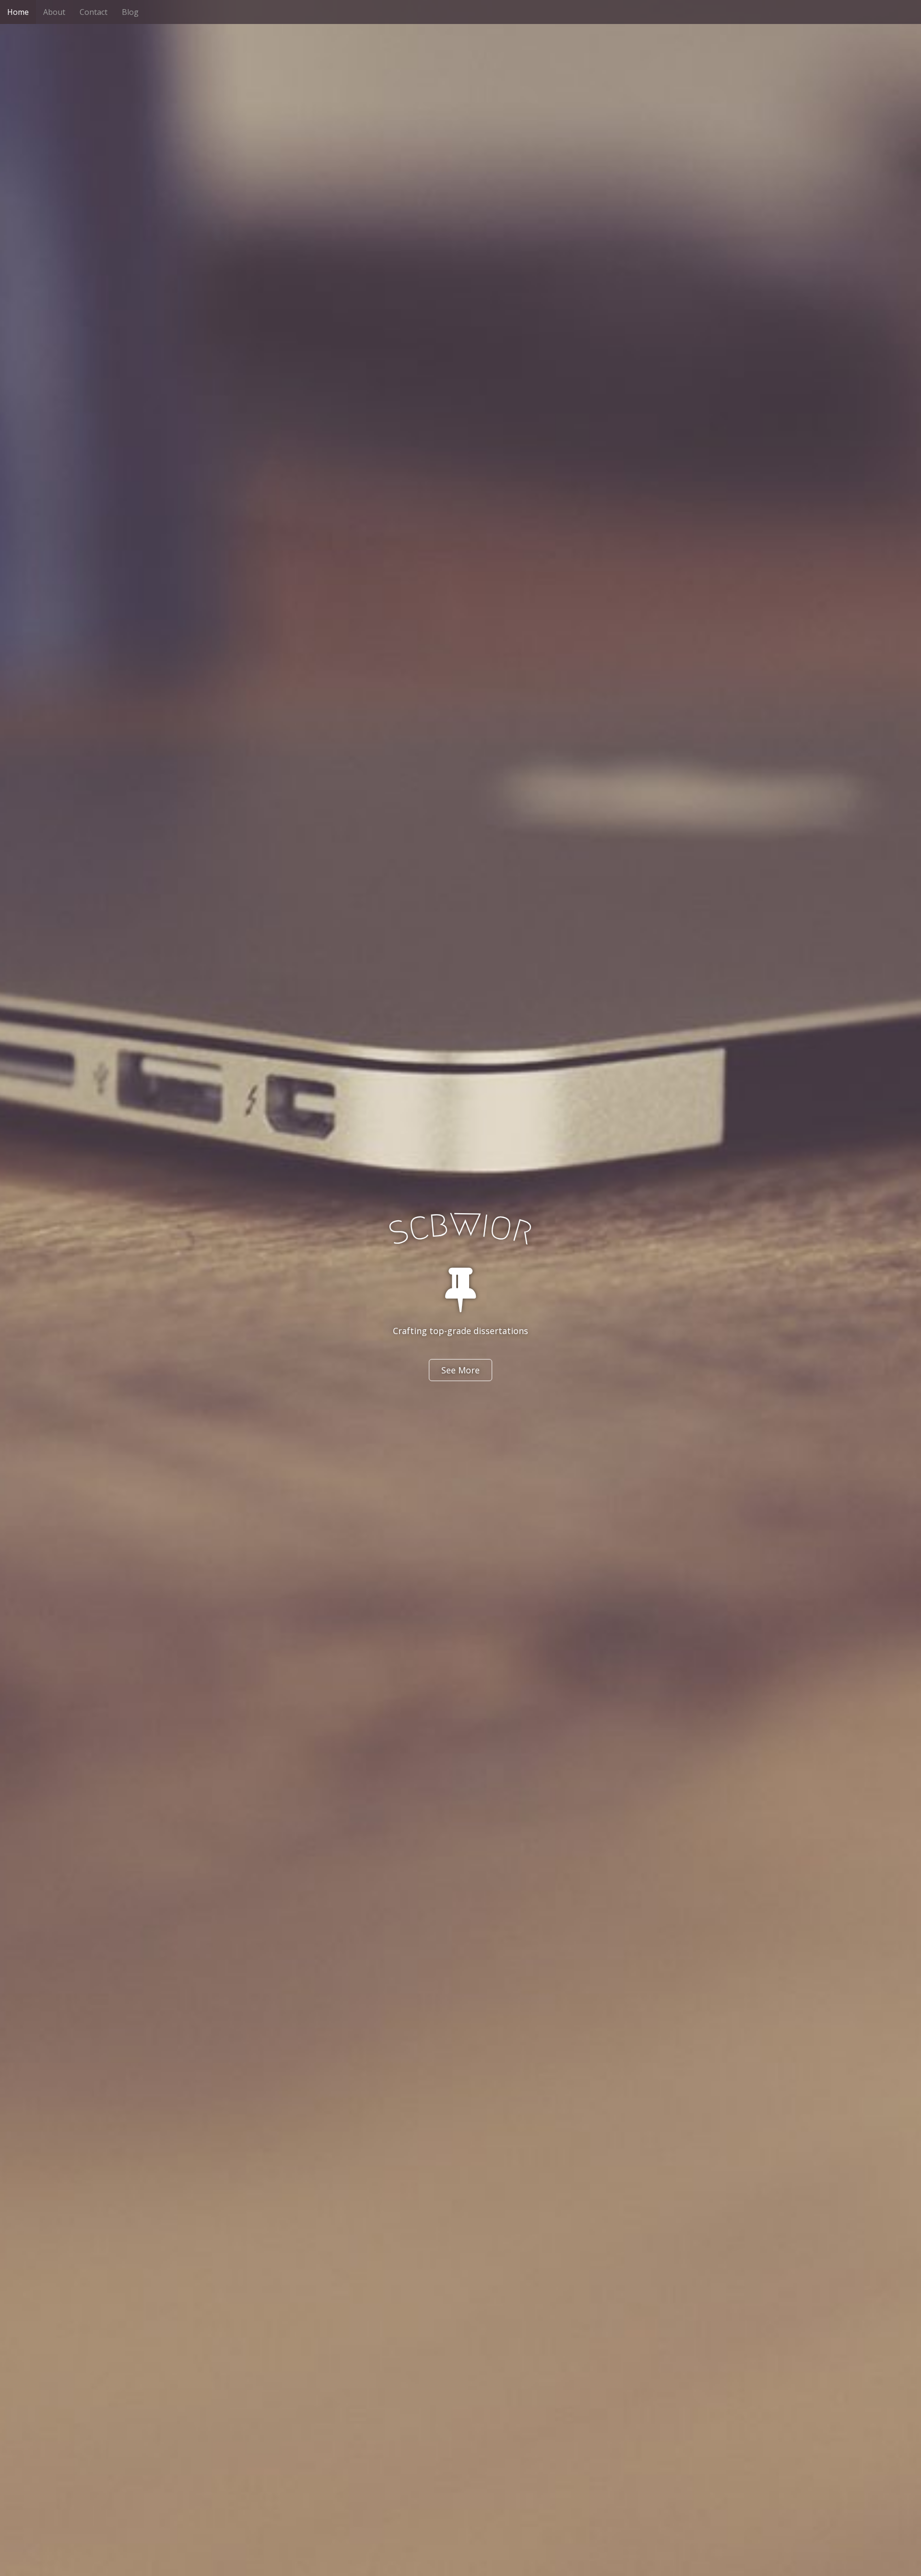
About (54, 12)
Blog (130, 12)
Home (18, 12)
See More (460, 1370)
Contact (94, 12)
